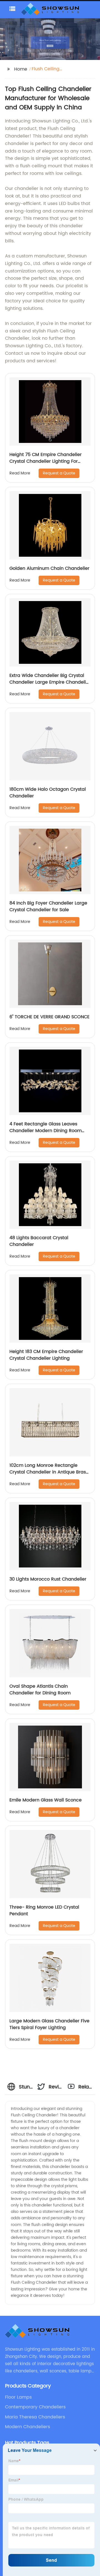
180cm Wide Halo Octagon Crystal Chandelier (48, 793)
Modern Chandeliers (27, 2427)
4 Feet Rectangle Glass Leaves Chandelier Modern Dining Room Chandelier (46, 1131)
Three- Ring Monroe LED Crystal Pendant (44, 1911)
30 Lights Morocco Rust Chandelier (48, 1579)
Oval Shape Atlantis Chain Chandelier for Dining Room (40, 1690)
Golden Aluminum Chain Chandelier (49, 568)
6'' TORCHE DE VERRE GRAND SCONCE (49, 1017)
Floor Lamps (18, 2397)
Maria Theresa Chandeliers (35, 2417)
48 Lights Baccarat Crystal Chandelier (39, 1241)
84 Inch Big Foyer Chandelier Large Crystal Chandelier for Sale (48, 906)
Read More (20, 473)
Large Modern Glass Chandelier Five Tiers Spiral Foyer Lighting (49, 2024)
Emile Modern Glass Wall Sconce (46, 1800)
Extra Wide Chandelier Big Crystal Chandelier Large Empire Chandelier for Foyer (50, 682)
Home (21, 69)
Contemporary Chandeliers (35, 2407)
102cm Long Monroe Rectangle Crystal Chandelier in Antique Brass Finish (49, 1472)
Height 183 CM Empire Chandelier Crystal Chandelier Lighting (46, 1355)
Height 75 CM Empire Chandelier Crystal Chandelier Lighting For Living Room (46, 461)
